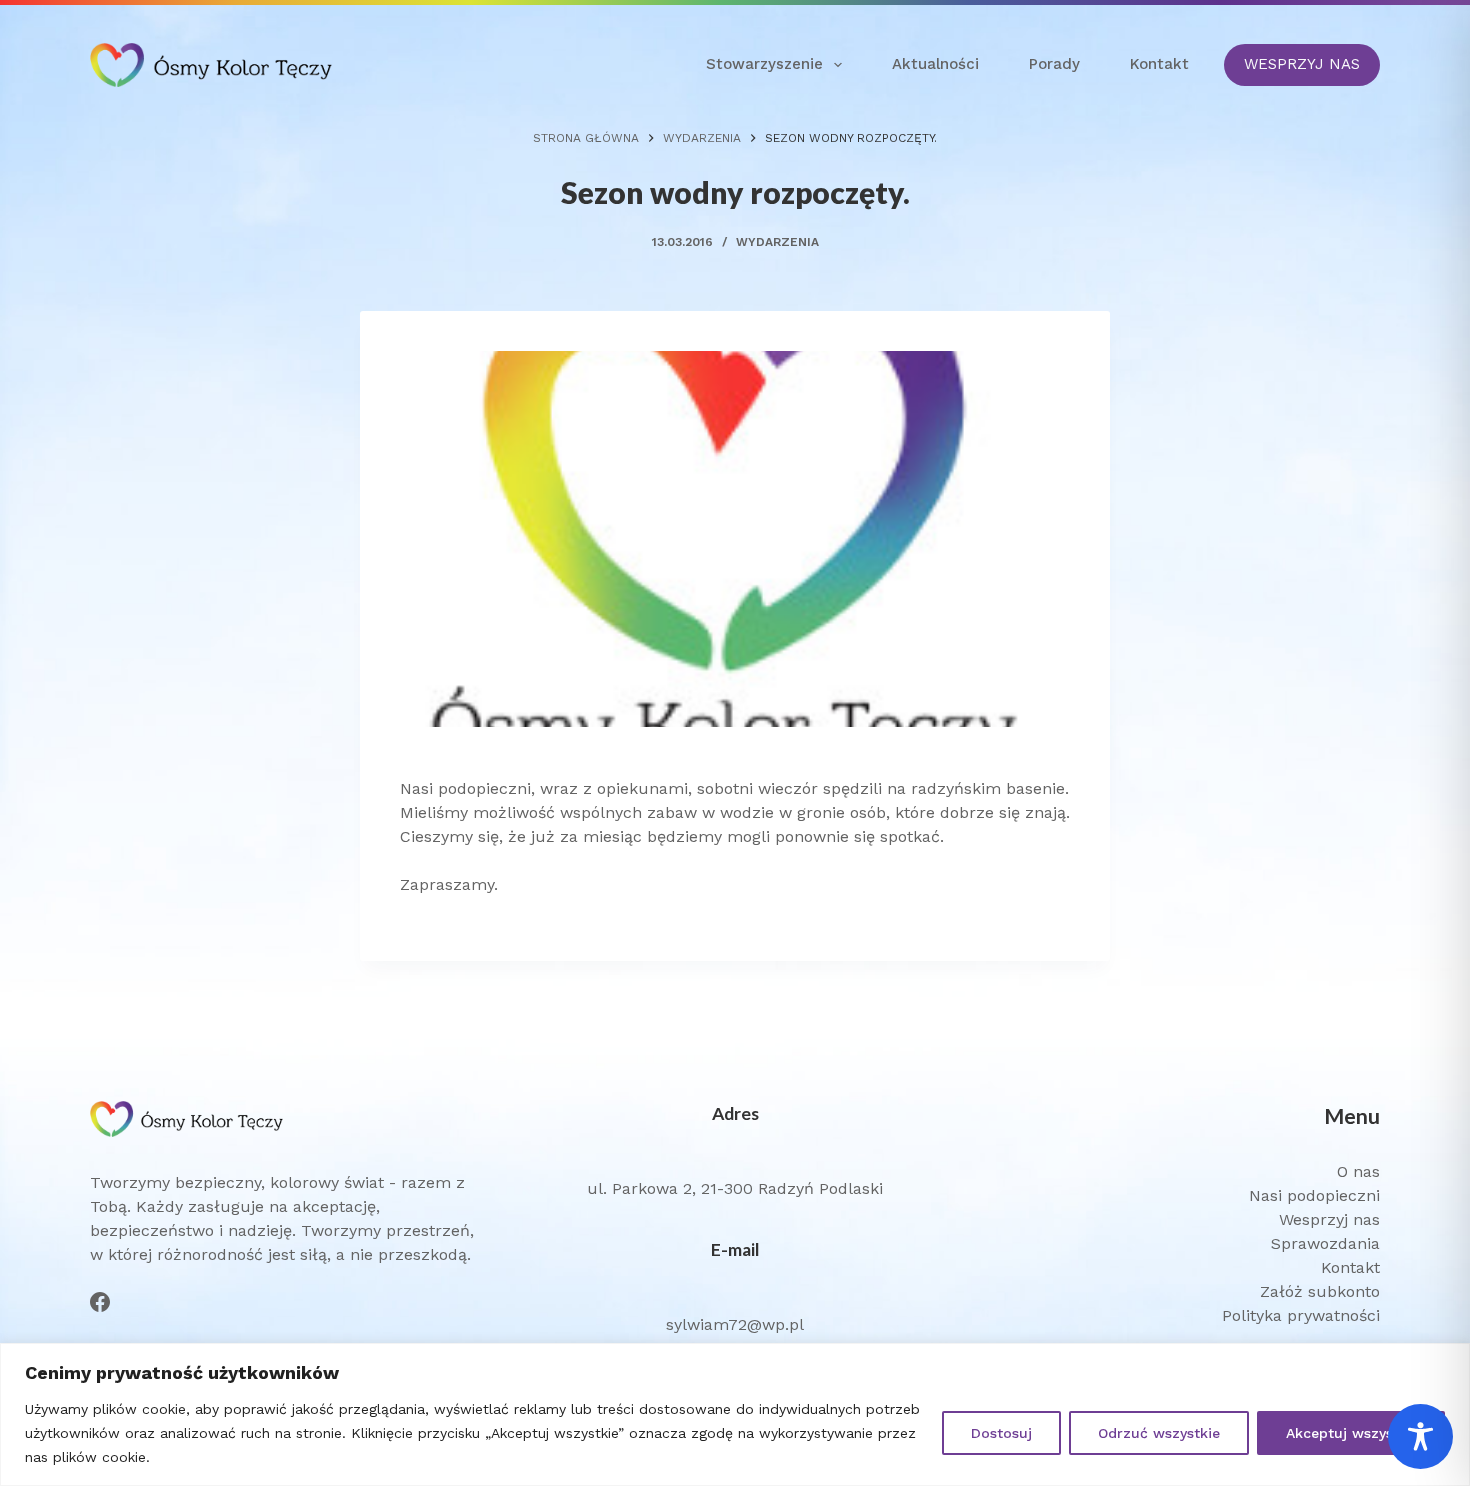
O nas (1358, 1171)
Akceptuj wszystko (1351, 1433)
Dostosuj (1001, 1433)
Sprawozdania (1325, 1243)
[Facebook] (100, 1302)
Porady (1054, 64)
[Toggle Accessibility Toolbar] (1420, 1436)
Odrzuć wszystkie (1159, 1433)
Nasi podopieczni (1314, 1195)
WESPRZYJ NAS (1302, 64)
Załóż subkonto (1320, 1291)
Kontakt (1159, 64)
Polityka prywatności (1301, 1315)
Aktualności (935, 64)
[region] (735, 1414)
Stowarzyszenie (764, 64)
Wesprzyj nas (1329, 1219)
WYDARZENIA (777, 242)
